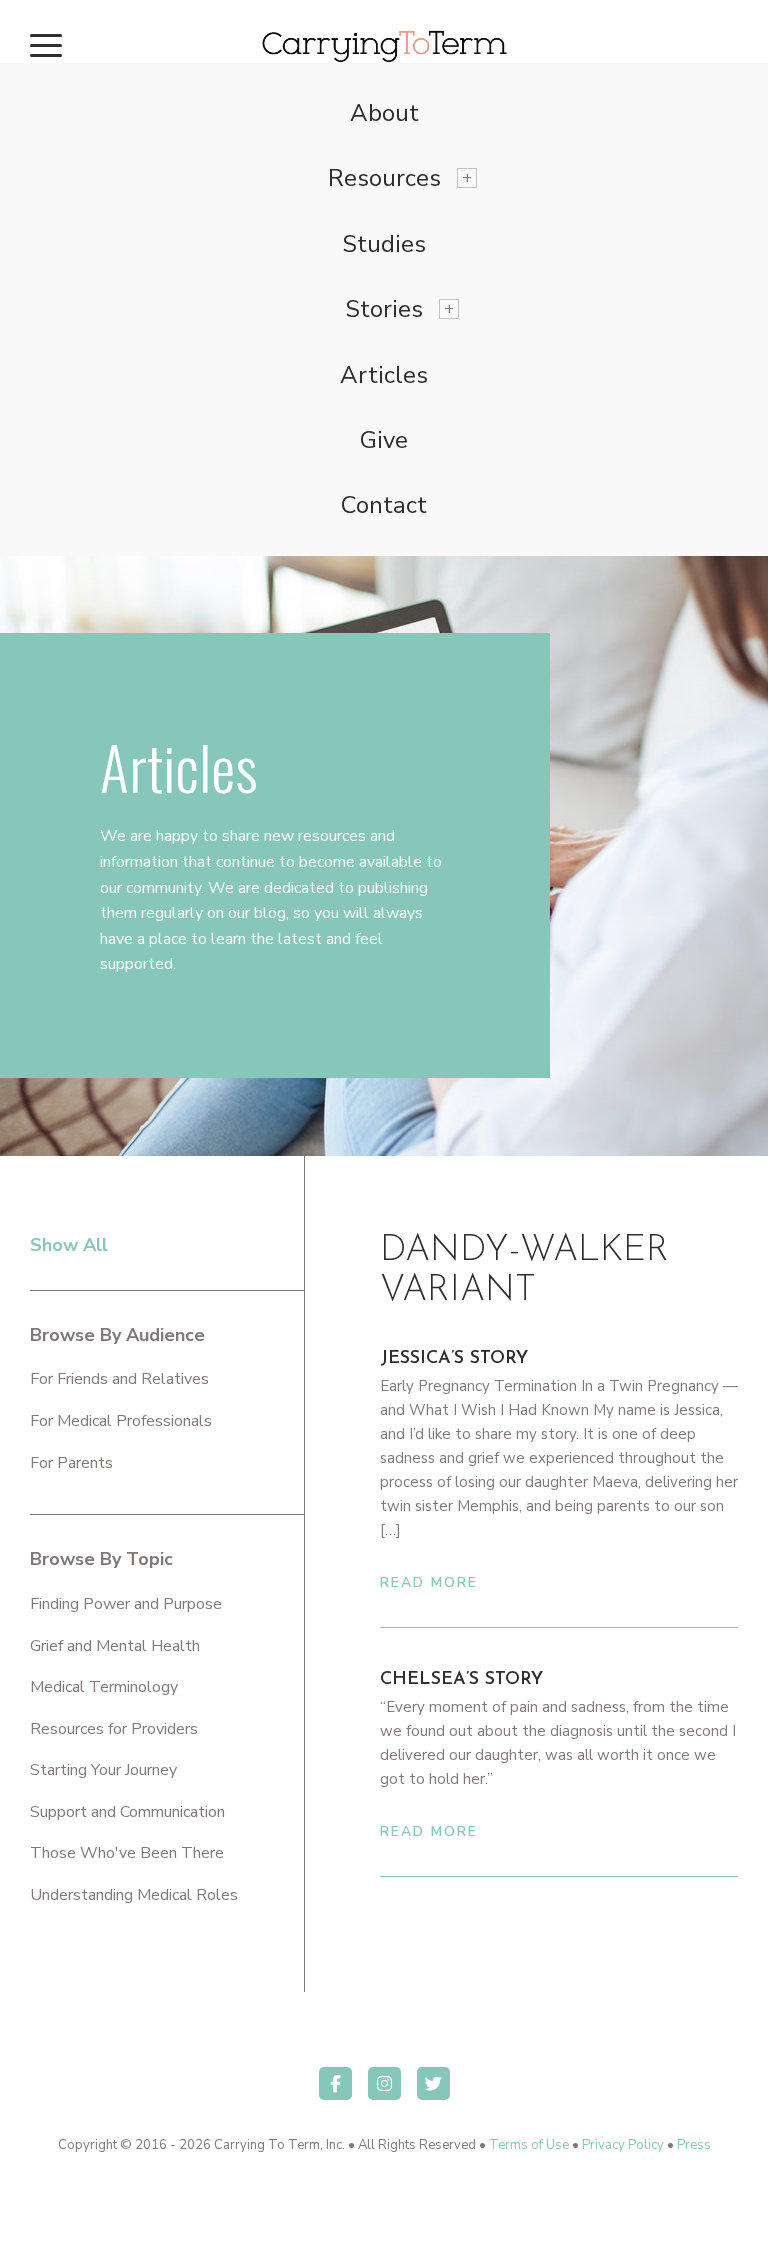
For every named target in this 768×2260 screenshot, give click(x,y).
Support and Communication (127, 1812)
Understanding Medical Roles (134, 1895)
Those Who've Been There (127, 1853)
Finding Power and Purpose (126, 1604)
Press (694, 2145)
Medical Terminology (104, 1687)
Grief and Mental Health (115, 1646)
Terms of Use (529, 2145)
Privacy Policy (623, 2145)
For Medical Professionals (121, 1421)
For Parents (71, 1463)
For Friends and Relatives (119, 1379)
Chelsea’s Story (461, 1680)
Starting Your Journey (103, 1770)
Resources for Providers (114, 1729)
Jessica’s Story (454, 1359)
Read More (429, 1582)
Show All (69, 1245)
